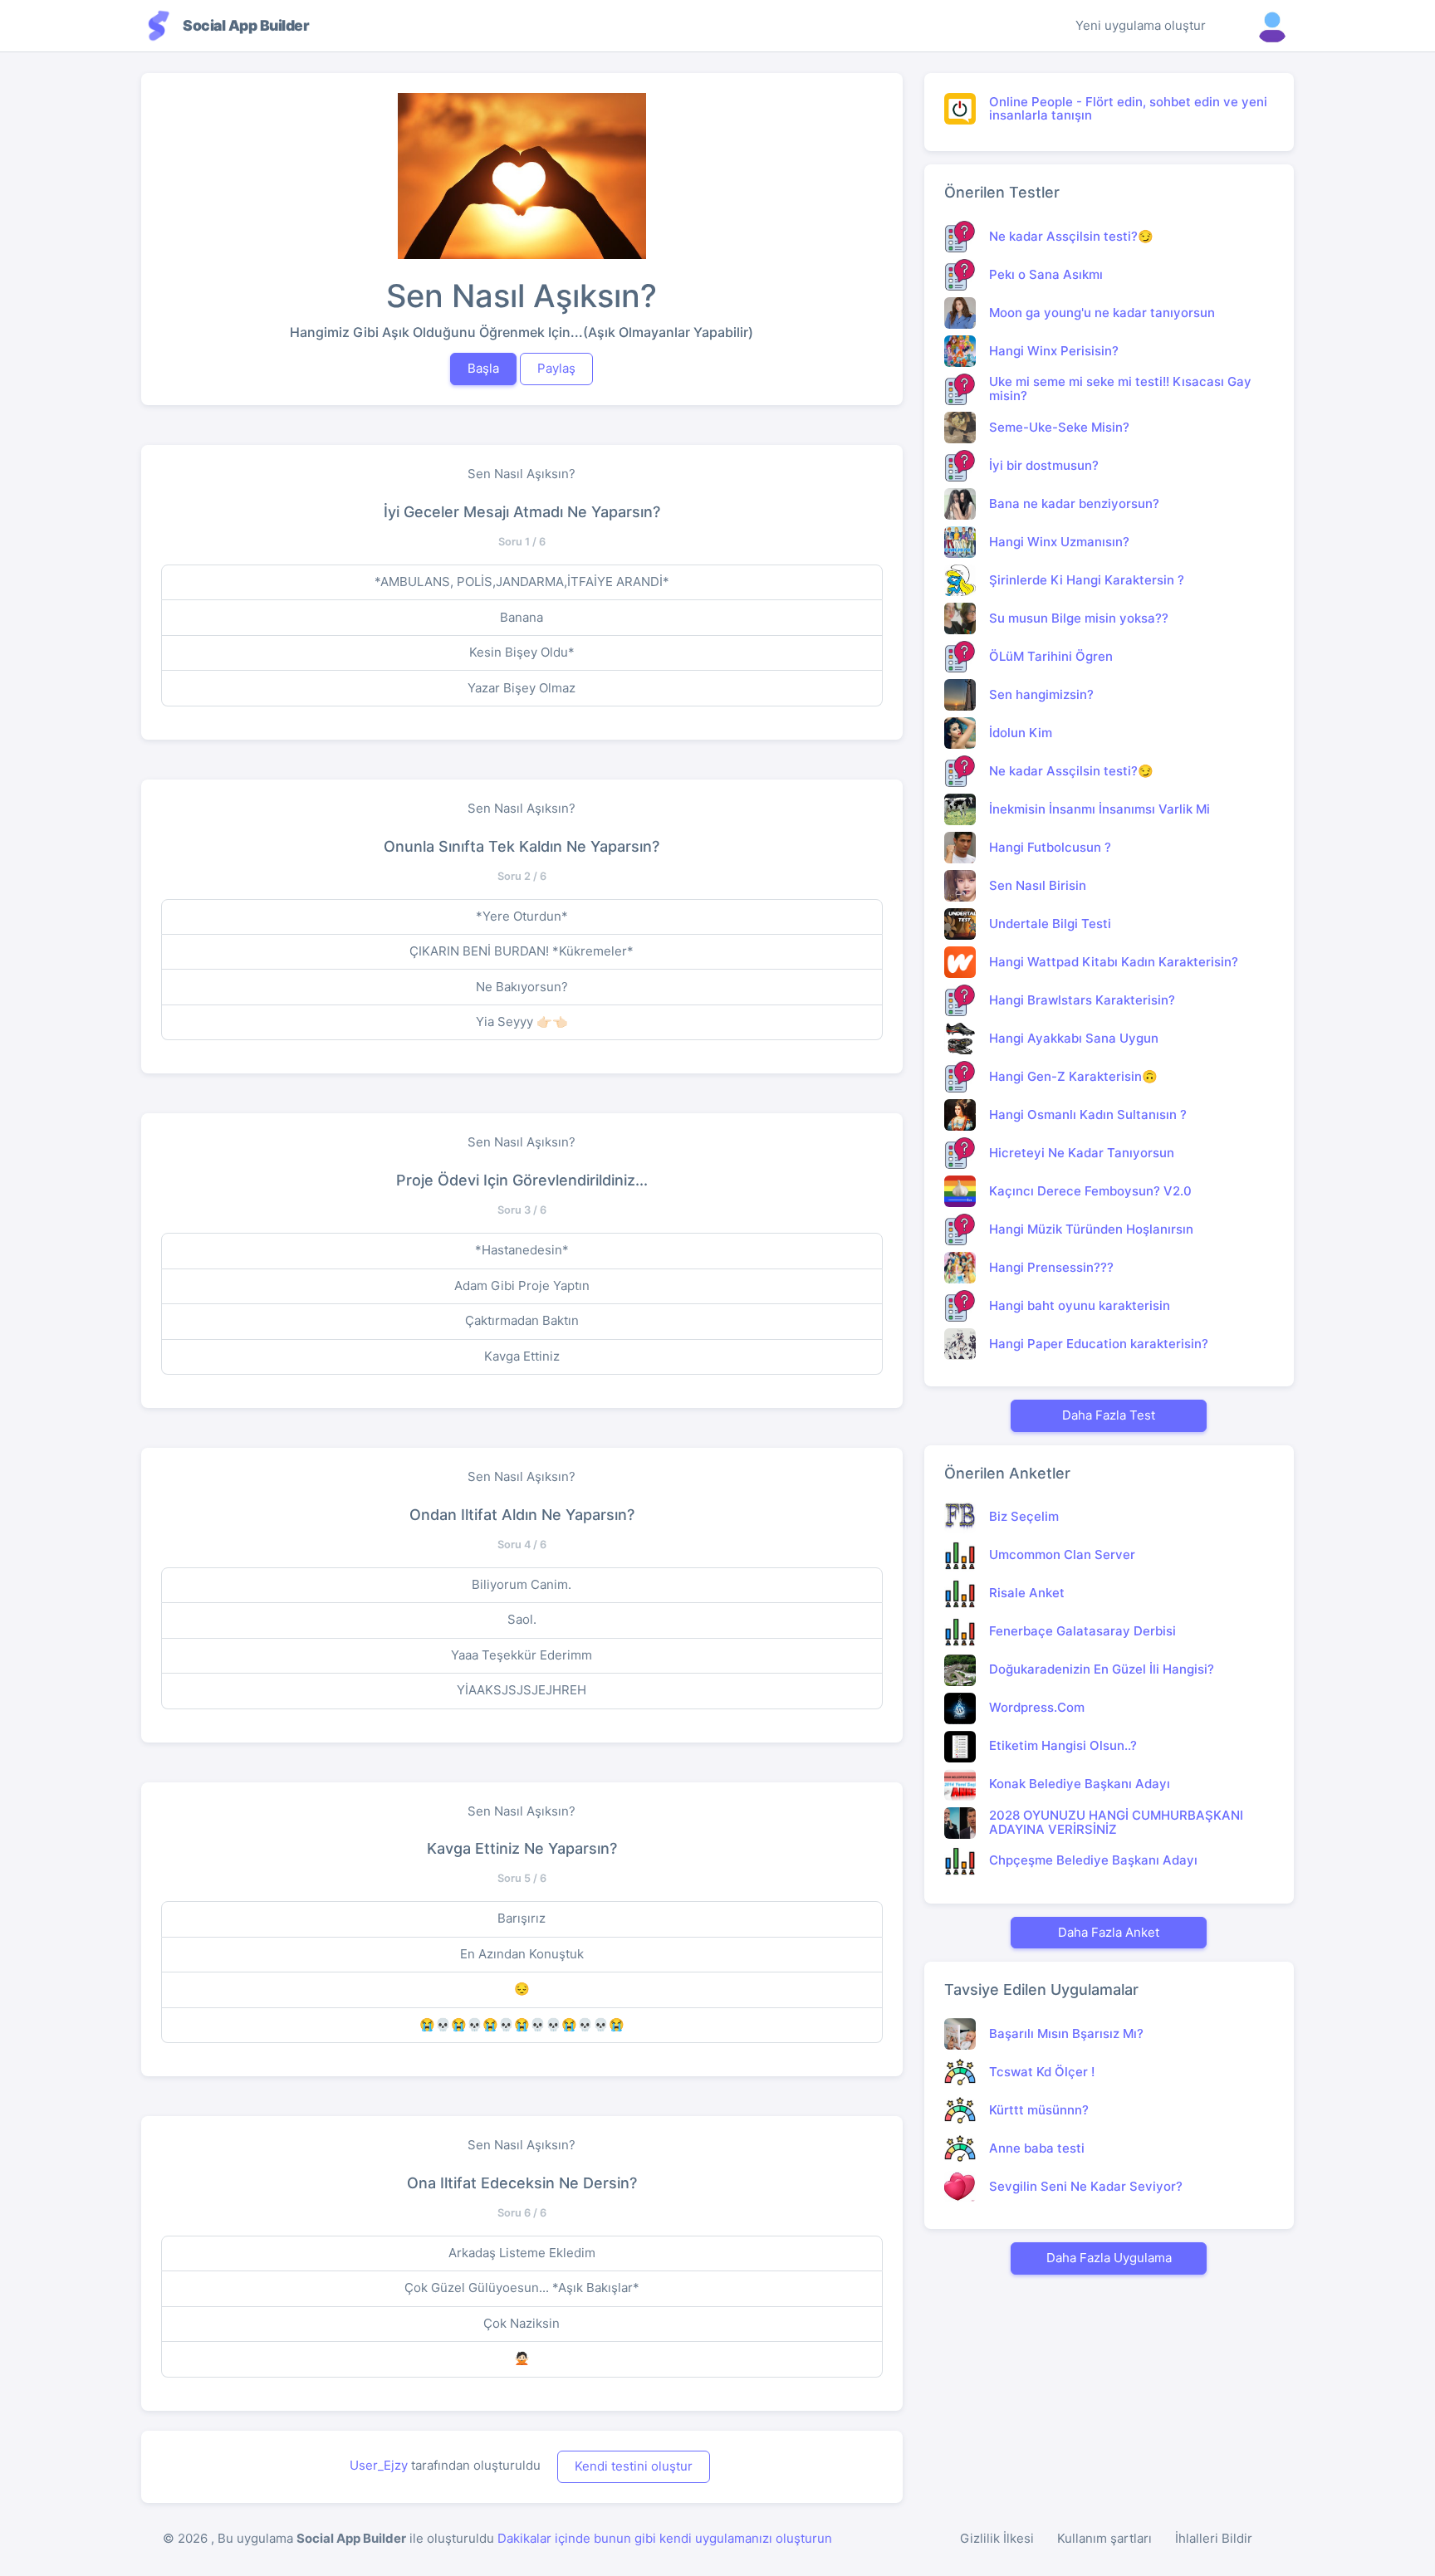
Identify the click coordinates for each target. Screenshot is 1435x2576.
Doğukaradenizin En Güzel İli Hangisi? (1102, 1669)
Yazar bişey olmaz (522, 688)
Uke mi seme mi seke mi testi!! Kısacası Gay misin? (1120, 389)
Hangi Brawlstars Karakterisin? (1082, 1000)
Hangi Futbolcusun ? (1050, 847)
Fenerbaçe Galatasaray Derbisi (1082, 1631)
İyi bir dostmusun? (1044, 465)
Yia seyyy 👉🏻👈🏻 (522, 1022)
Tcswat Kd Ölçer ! (1042, 2072)
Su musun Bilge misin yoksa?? (1079, 618)
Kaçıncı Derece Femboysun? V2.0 (1090, 1191)
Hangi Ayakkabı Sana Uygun (1074, 1038)
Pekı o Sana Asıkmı (1046, 274)
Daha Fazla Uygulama (1109, 2258)
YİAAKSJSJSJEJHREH (522, 1690)
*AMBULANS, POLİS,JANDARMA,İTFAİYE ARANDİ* (522, 582)
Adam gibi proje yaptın (522, 1286)
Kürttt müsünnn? (1039, 2110)
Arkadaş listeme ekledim (522, 2253)
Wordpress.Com (1037, 1707)
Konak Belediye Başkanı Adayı (1080, 1784)
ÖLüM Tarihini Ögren (1051, 656)
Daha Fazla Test (1109, 1415)
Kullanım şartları (1104, 2538)
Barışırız (522, 1918)
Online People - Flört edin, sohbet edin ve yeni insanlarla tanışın (1128, 109)
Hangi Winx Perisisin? (1054, 351)
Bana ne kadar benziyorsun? (1074, 503)
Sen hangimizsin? (1041, 694)
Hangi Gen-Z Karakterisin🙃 (1073, 1076)
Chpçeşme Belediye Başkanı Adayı (1093, 1860)
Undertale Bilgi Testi (1050, 924)
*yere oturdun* (522, 916)
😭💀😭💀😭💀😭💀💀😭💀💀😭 (522, 2024)
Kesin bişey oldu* (522, 652)
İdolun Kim (1021, 733)
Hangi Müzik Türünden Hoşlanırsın (1091, 1229)
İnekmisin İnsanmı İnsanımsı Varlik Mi (1100, 809)
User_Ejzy (379, 2465)
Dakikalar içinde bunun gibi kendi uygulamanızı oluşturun (665, 2538)
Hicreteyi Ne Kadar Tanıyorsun (1082, 1153)
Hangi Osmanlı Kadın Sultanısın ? (1088, 1114)
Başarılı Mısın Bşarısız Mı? (1066, 2033)
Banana (522, 617)
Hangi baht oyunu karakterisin (1080, 1305)
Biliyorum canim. (522, 1584)
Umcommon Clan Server (1062, 1554)
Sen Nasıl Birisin (1038, 885)
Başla (483, 368)
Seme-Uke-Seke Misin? (1059, 427)
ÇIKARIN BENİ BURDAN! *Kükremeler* (522, 951)
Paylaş (556, 368)
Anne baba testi (1037, 2148)
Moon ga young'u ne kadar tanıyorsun (1102, 313)
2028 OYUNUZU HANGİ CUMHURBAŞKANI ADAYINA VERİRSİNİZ (1116, 1822)
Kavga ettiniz (522, 1356)
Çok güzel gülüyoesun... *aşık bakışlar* (522, 2288)
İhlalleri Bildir (1214, 2538)
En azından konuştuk (522, 1954)
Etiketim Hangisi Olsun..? (1063, 1745)
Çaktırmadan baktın (522, 1320)
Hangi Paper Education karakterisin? (1099, 1344)
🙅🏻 (522, 2358)
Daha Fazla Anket (1109, 1932)
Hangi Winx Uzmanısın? (1059, 542)
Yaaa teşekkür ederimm (522, 1655)
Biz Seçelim (1024, 1516)
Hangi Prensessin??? (1051, 1267)
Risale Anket (1027, 1593)
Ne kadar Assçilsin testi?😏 (1071, 236)
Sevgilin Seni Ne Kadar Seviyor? (1086, 2186)
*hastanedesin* (522, 1250)
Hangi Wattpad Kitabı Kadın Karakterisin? (1114, 962)
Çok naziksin (522, 2323)
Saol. (522, 1619)
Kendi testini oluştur (634, 2466)
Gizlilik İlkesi (997, 2538)
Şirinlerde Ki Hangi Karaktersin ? (1087, 580)
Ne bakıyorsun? (522, 987)
